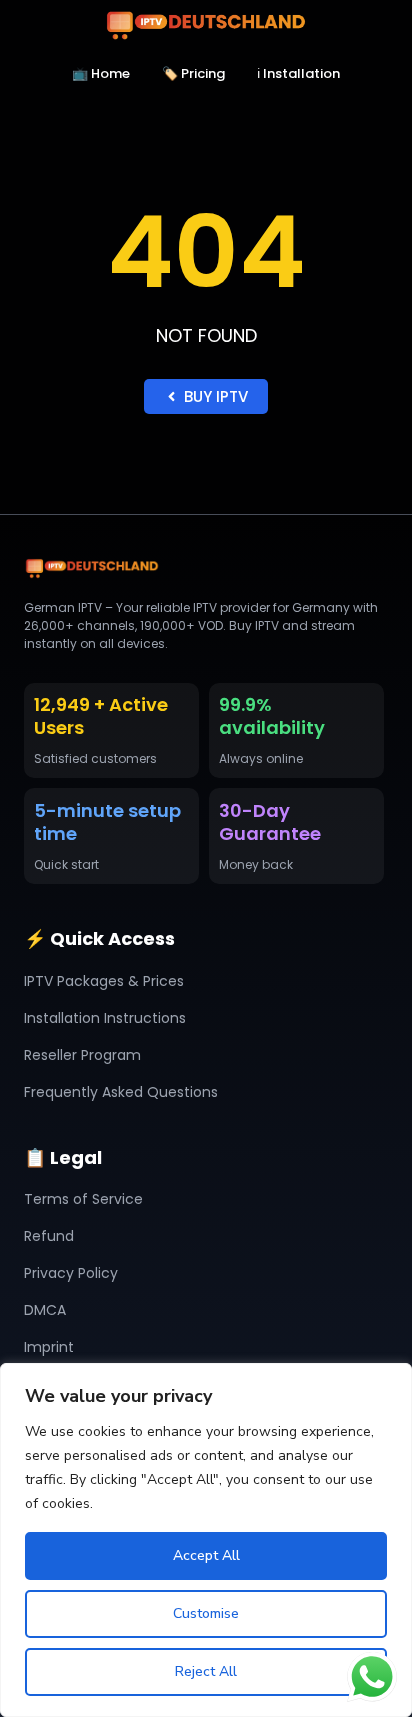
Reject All (206, 1671)
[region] (206, 1540)
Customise (206, 1613)
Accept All (206, 1555)
